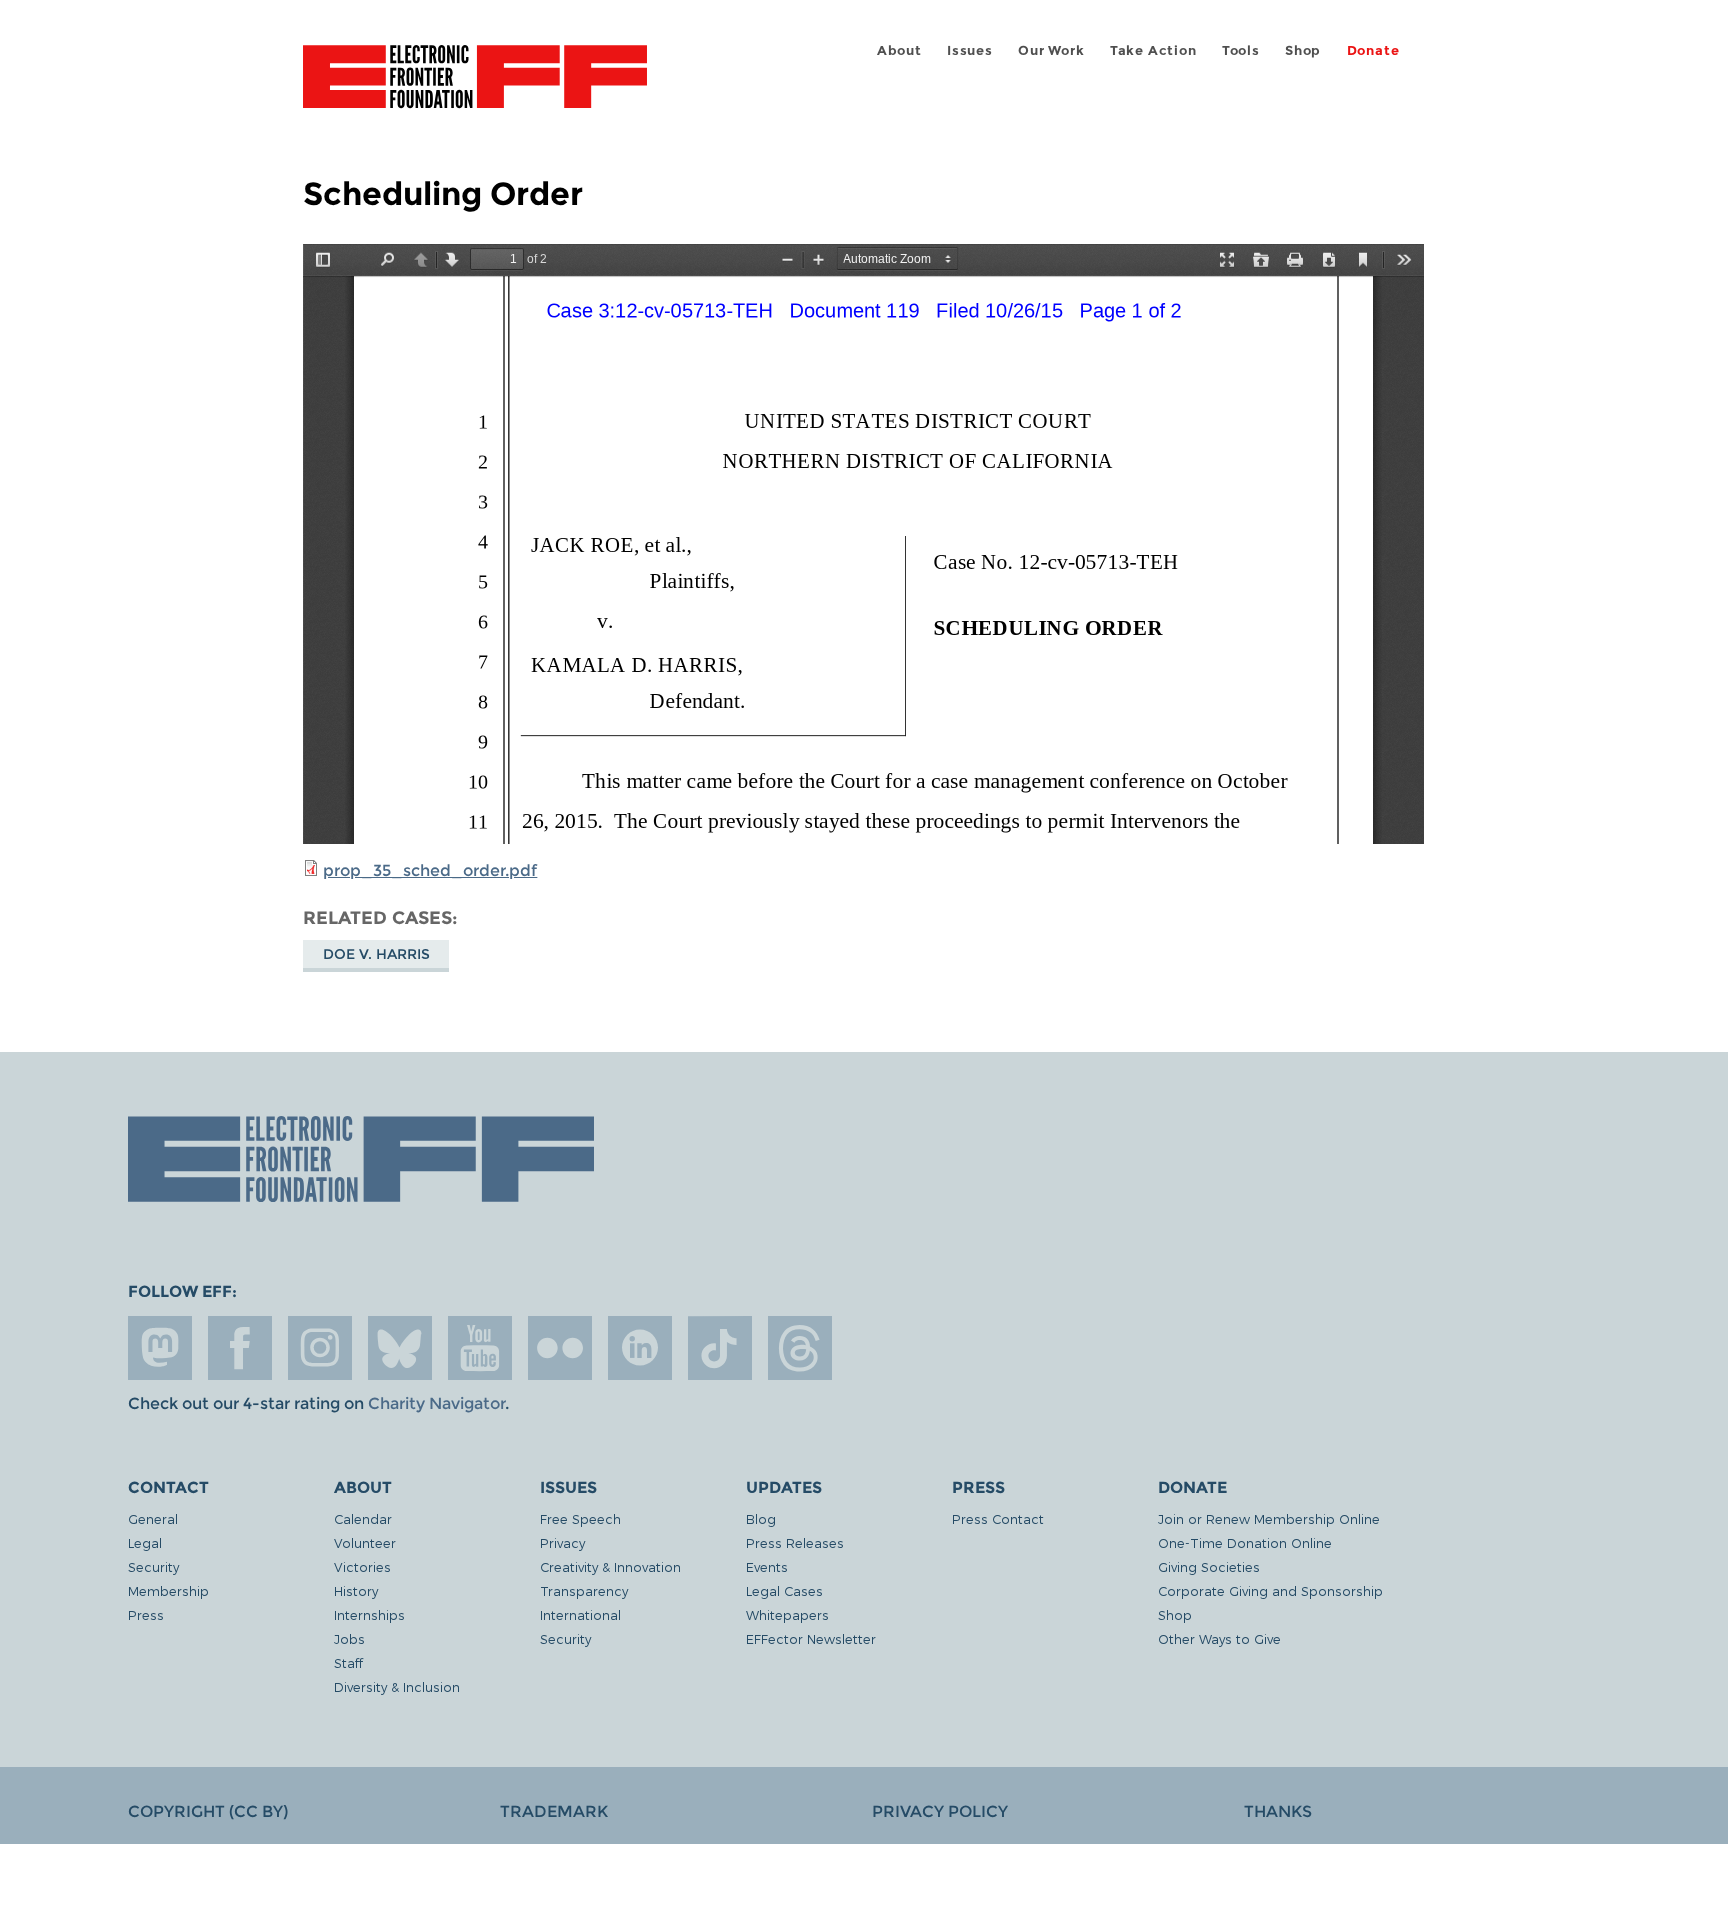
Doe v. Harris (376, 954)
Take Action (1153, 50)
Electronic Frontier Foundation (475, 88)
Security (153, 1566)
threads (800, 1348)
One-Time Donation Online (1245, 1542)
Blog (761, 1518)
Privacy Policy (940, 1811)
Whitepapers (787, 1614)
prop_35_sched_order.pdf (430, 870)
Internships (369, 1614)
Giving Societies (1209, 1566)
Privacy (562, 1542)
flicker (560, 1348)
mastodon (160, 1348)
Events (767, 1566)
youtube (480, 1348)
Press (146, 1614)
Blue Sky (400, 1348)
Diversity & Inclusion (397, 1686)
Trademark (554, 1811)
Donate (1373, 50)
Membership (168, 1590)
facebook (240, 1348)
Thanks (1278, 1811)
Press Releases (795, 1542)
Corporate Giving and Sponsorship (1270, 1590)
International (580, 1614)
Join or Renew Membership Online (1269, 1518)
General (153, 1518)
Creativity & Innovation (610, 1566)
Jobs (349, 1638)
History (356, 1590)
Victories (362, 1566)
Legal (145, 1542)
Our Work (1051, 50)
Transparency (584, 1590)
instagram (320, 1348)
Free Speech (580, 1518)
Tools (1241, 50)
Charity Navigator (436, 1403)
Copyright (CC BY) (208, 1811)
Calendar (363, 1518)
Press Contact (998, 1518)
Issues (970, 50)
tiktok (720, 1348)
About (899, 50)
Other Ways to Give (1219, 1638)
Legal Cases (784, 1590)
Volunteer (365, 1542)
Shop (1303, 50)
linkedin (640, 1348)
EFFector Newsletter (811, 1638)
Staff (348, 1662)
